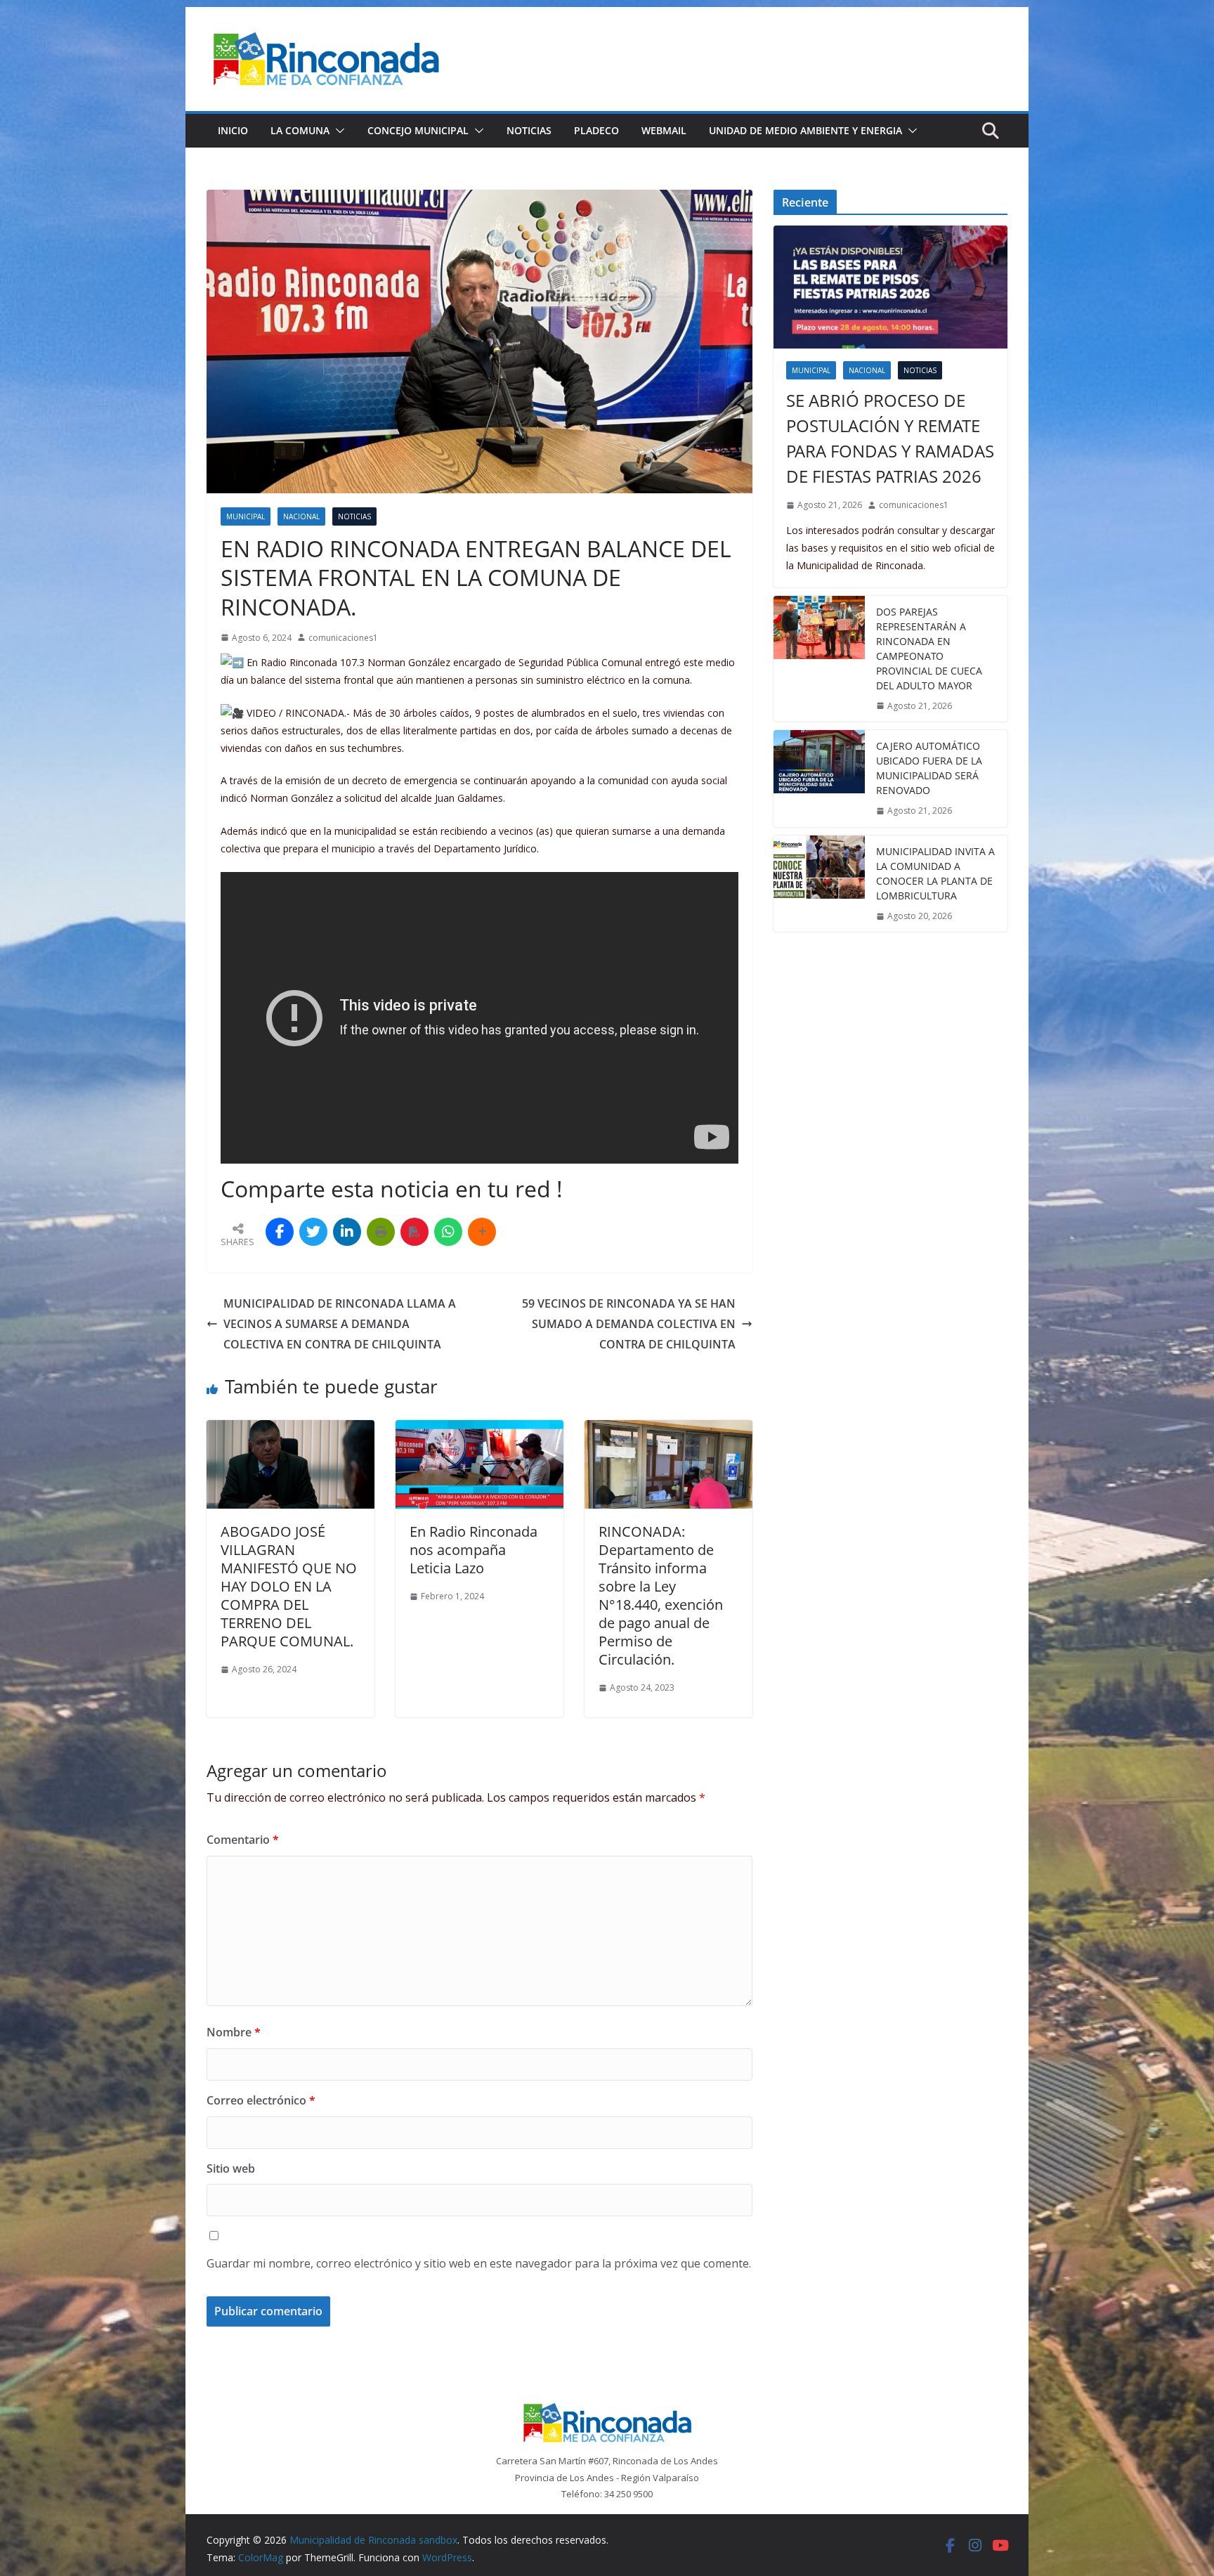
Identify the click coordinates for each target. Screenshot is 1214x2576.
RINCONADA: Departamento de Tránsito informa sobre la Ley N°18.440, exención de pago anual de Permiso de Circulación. (661, 1595)
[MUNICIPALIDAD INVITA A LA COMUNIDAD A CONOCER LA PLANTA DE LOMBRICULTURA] (819, 884)
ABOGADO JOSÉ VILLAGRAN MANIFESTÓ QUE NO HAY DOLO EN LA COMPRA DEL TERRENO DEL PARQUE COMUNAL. (289, 1586)
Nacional (301, 516)
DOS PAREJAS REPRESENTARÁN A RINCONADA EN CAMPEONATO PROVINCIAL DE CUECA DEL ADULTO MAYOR (929, 649)
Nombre (234, 2032)
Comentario (243, 1840)
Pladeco (596, 130)
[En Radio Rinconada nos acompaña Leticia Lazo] (479, 1430)
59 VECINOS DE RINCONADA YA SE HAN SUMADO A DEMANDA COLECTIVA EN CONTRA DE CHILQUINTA (629, 1324)
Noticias (529, 130)
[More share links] (482, 1232)
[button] (337, 131)
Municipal (246, 516)
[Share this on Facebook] (280, 1232)
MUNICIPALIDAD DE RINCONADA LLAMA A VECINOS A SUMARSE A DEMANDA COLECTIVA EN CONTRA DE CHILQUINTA (340, 1324)
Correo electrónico (261, 2100)
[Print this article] (381, 1232)
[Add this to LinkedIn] (347, 1232)
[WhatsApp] (448, 1232)
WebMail (664, 130)
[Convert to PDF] (415, 1232)
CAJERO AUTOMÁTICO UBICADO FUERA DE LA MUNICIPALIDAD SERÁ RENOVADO (929, 768)
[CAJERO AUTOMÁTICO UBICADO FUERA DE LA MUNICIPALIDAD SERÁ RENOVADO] (819, 779)
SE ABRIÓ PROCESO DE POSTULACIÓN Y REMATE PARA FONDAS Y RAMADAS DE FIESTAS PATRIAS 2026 (890, 438)
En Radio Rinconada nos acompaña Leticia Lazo (474, 1550)
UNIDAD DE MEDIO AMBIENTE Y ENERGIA (805, 130)
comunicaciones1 (343, 638)
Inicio (233, 130)
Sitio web (231, 2168)
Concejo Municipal (418, 130)
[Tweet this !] (313, 1232)
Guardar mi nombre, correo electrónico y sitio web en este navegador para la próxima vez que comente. (479, 2263)
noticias (354, 516)
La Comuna (300, 130)
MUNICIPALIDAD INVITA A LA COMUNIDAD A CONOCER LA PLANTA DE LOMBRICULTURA (935, 873)
